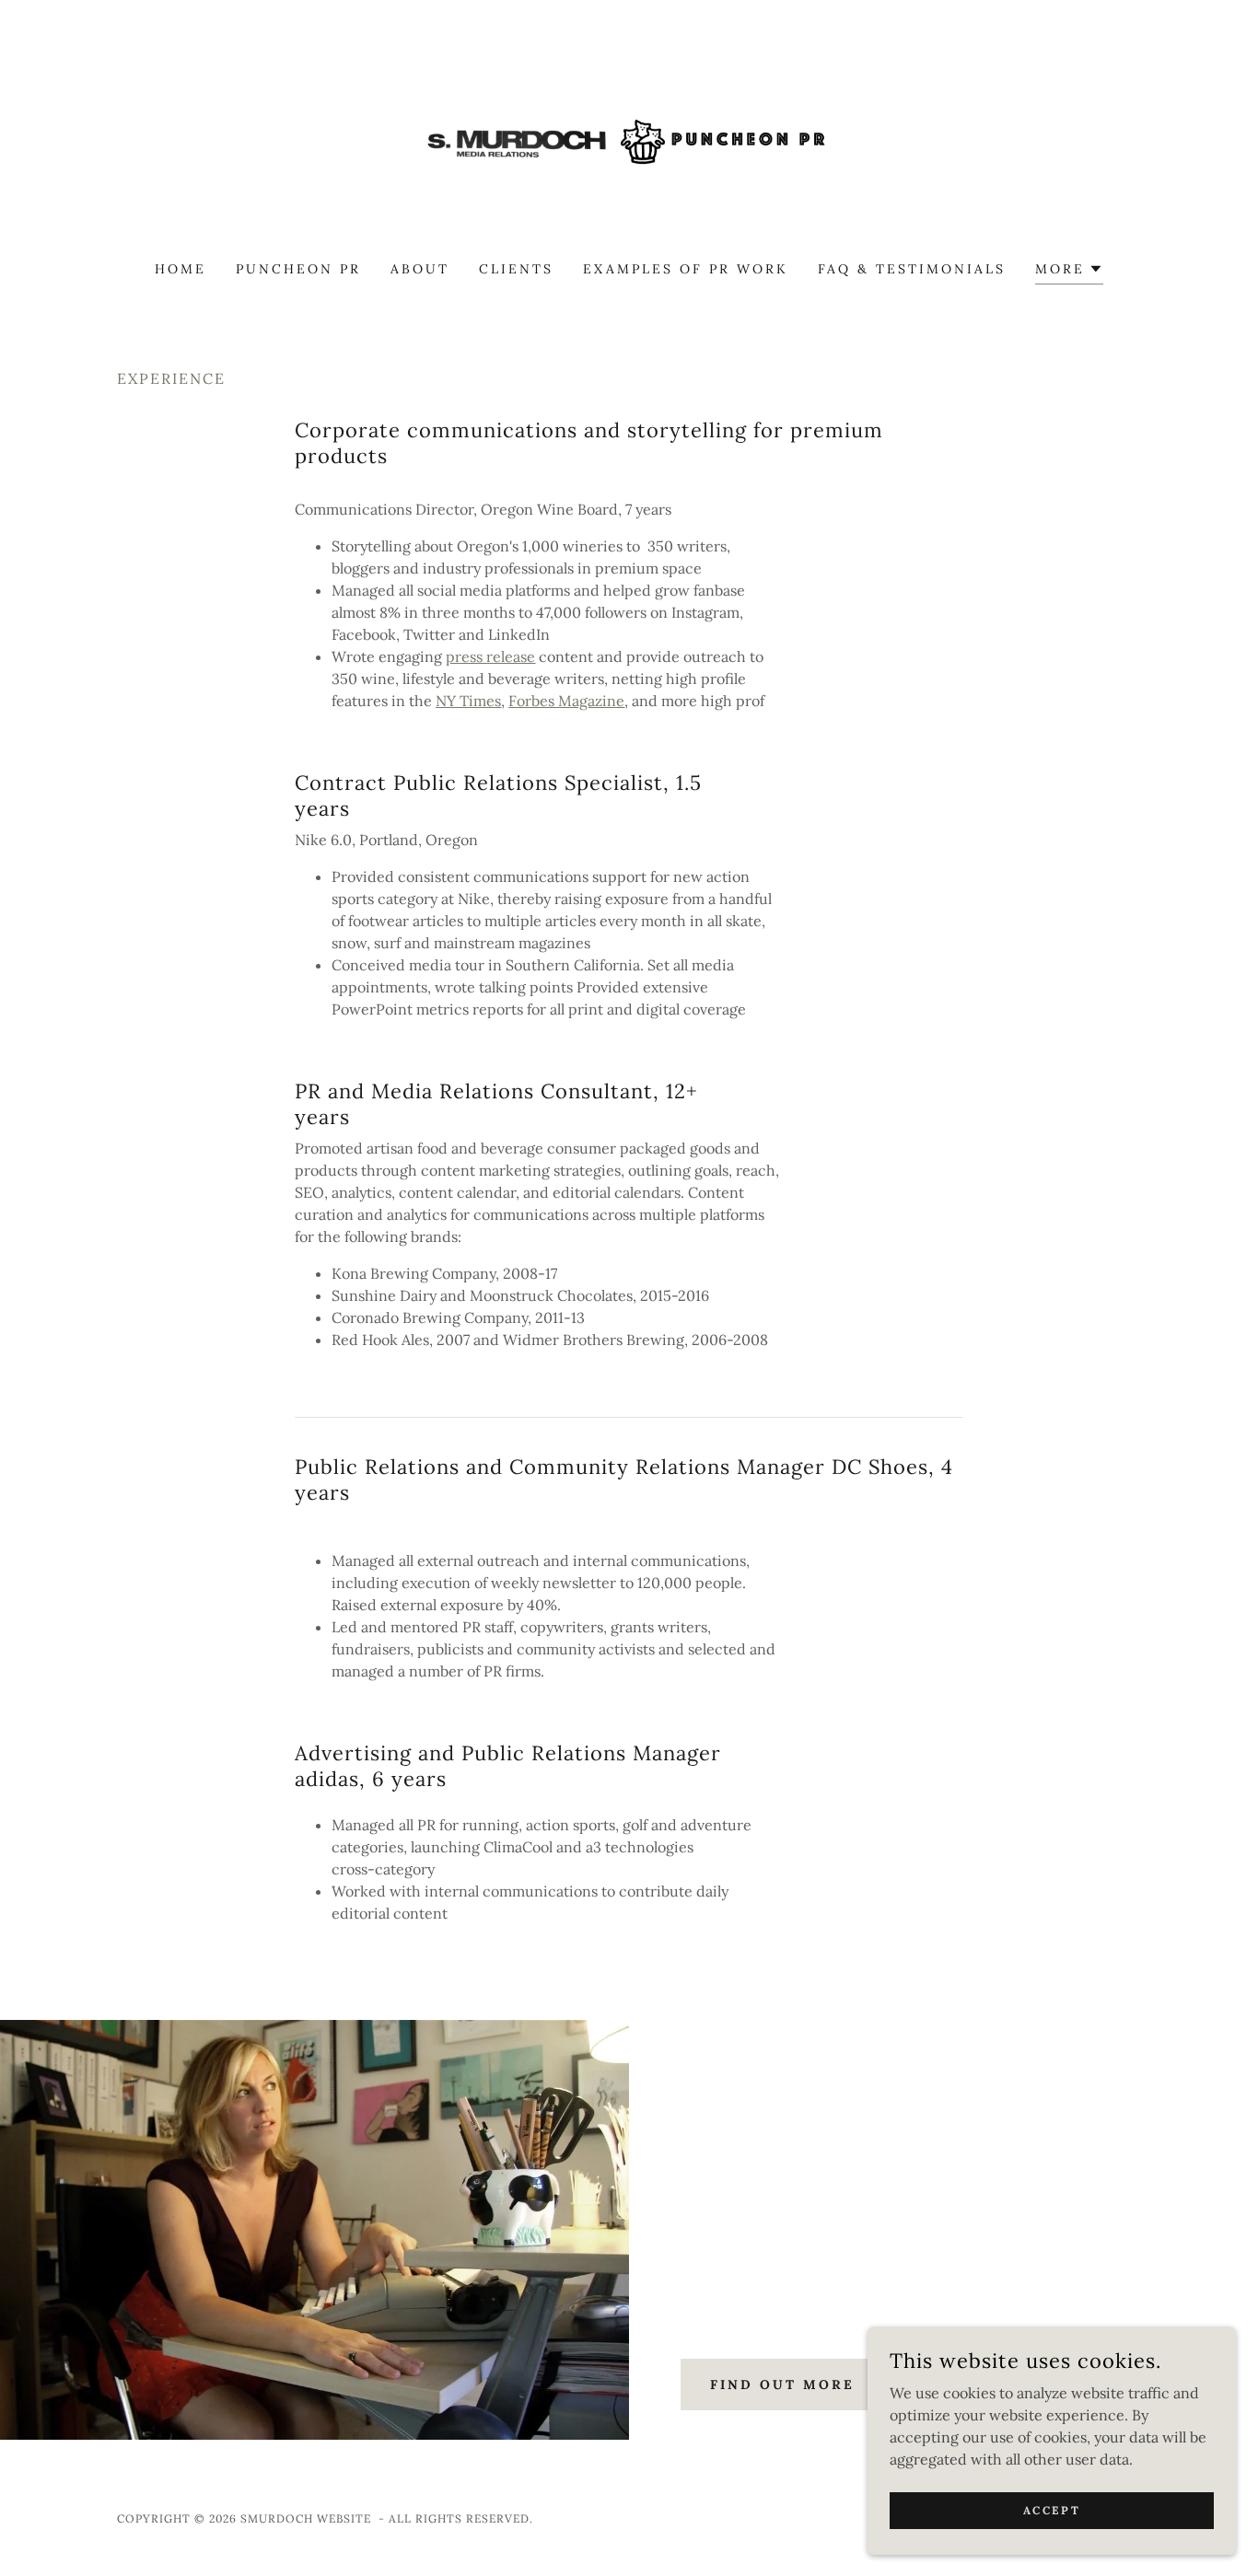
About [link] (420, 269)
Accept (1052, 2510)
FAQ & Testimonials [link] (912, 269)
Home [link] (181, 269)
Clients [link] (516, 269)
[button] (1069, 271)
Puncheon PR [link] (298, 269)
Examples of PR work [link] (686, 269)
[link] (629, 142)
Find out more (782, 2385)
